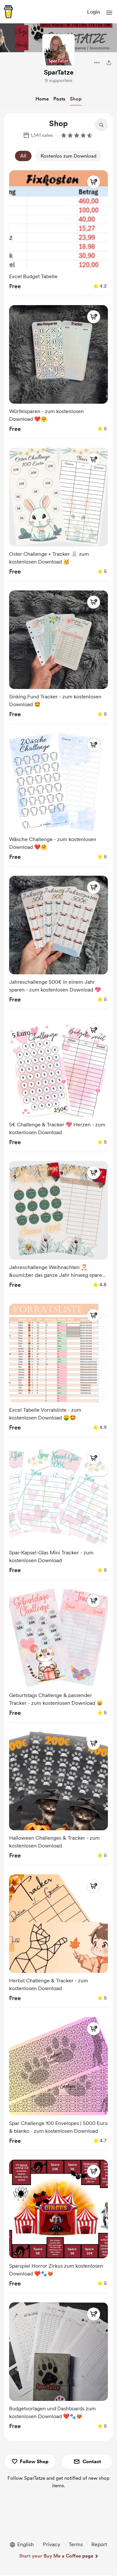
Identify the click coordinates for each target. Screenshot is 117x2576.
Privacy (52, 2544)
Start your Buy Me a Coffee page (56, 2556)
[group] (58, 232)
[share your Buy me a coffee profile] (109, 63)
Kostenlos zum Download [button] (69, 156)
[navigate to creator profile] (58, 50)
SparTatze (59, 72)
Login (94, 12)
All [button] (23, 156)
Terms (76, 2544)
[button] (109, 13)
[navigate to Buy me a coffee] (8, 12)
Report (99, 2544)
